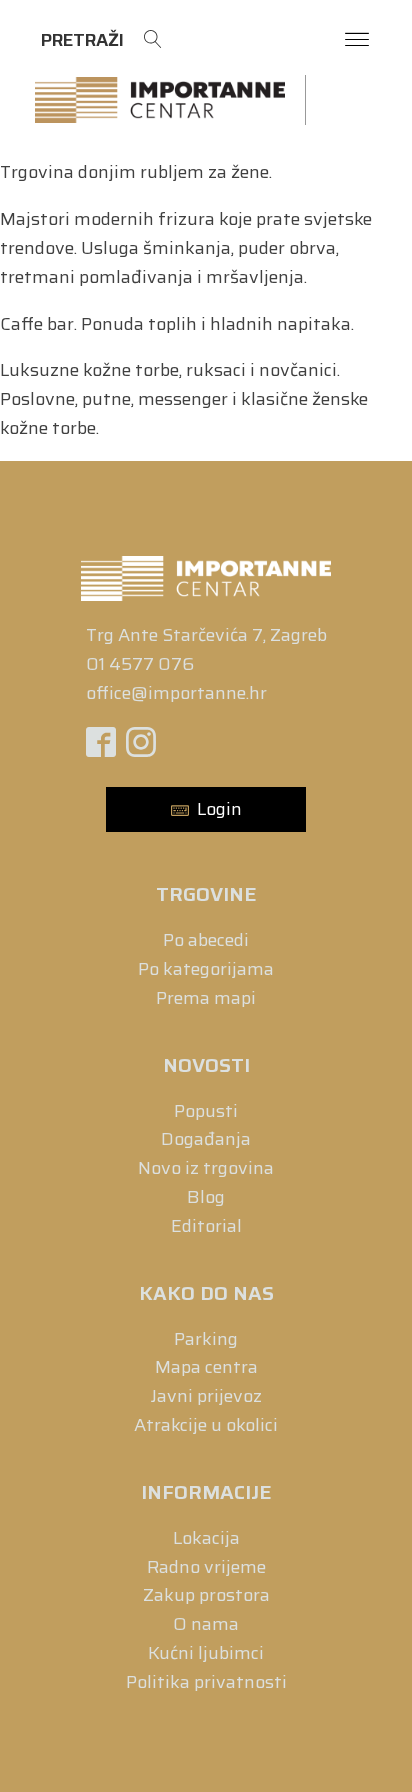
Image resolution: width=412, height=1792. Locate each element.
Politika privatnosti (206, 1682)
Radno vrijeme (206, 1567)
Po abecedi (206, 940)
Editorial (206, 1226)
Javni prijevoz (206, 1396)
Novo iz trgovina (206, 1168)
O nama (206, 1624)
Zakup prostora (206, 1595)
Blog (206, 1197)
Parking (206, 1339)
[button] (206, 809)
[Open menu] (357, 40)
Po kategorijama (206, 969)
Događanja (206, 1139)
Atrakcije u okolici (206, 1425)
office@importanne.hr (176, 693)
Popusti (206, 1111)
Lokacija (206, 1538)
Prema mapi (206, 998)
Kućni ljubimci (206, 1653)
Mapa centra (206, 1367)
